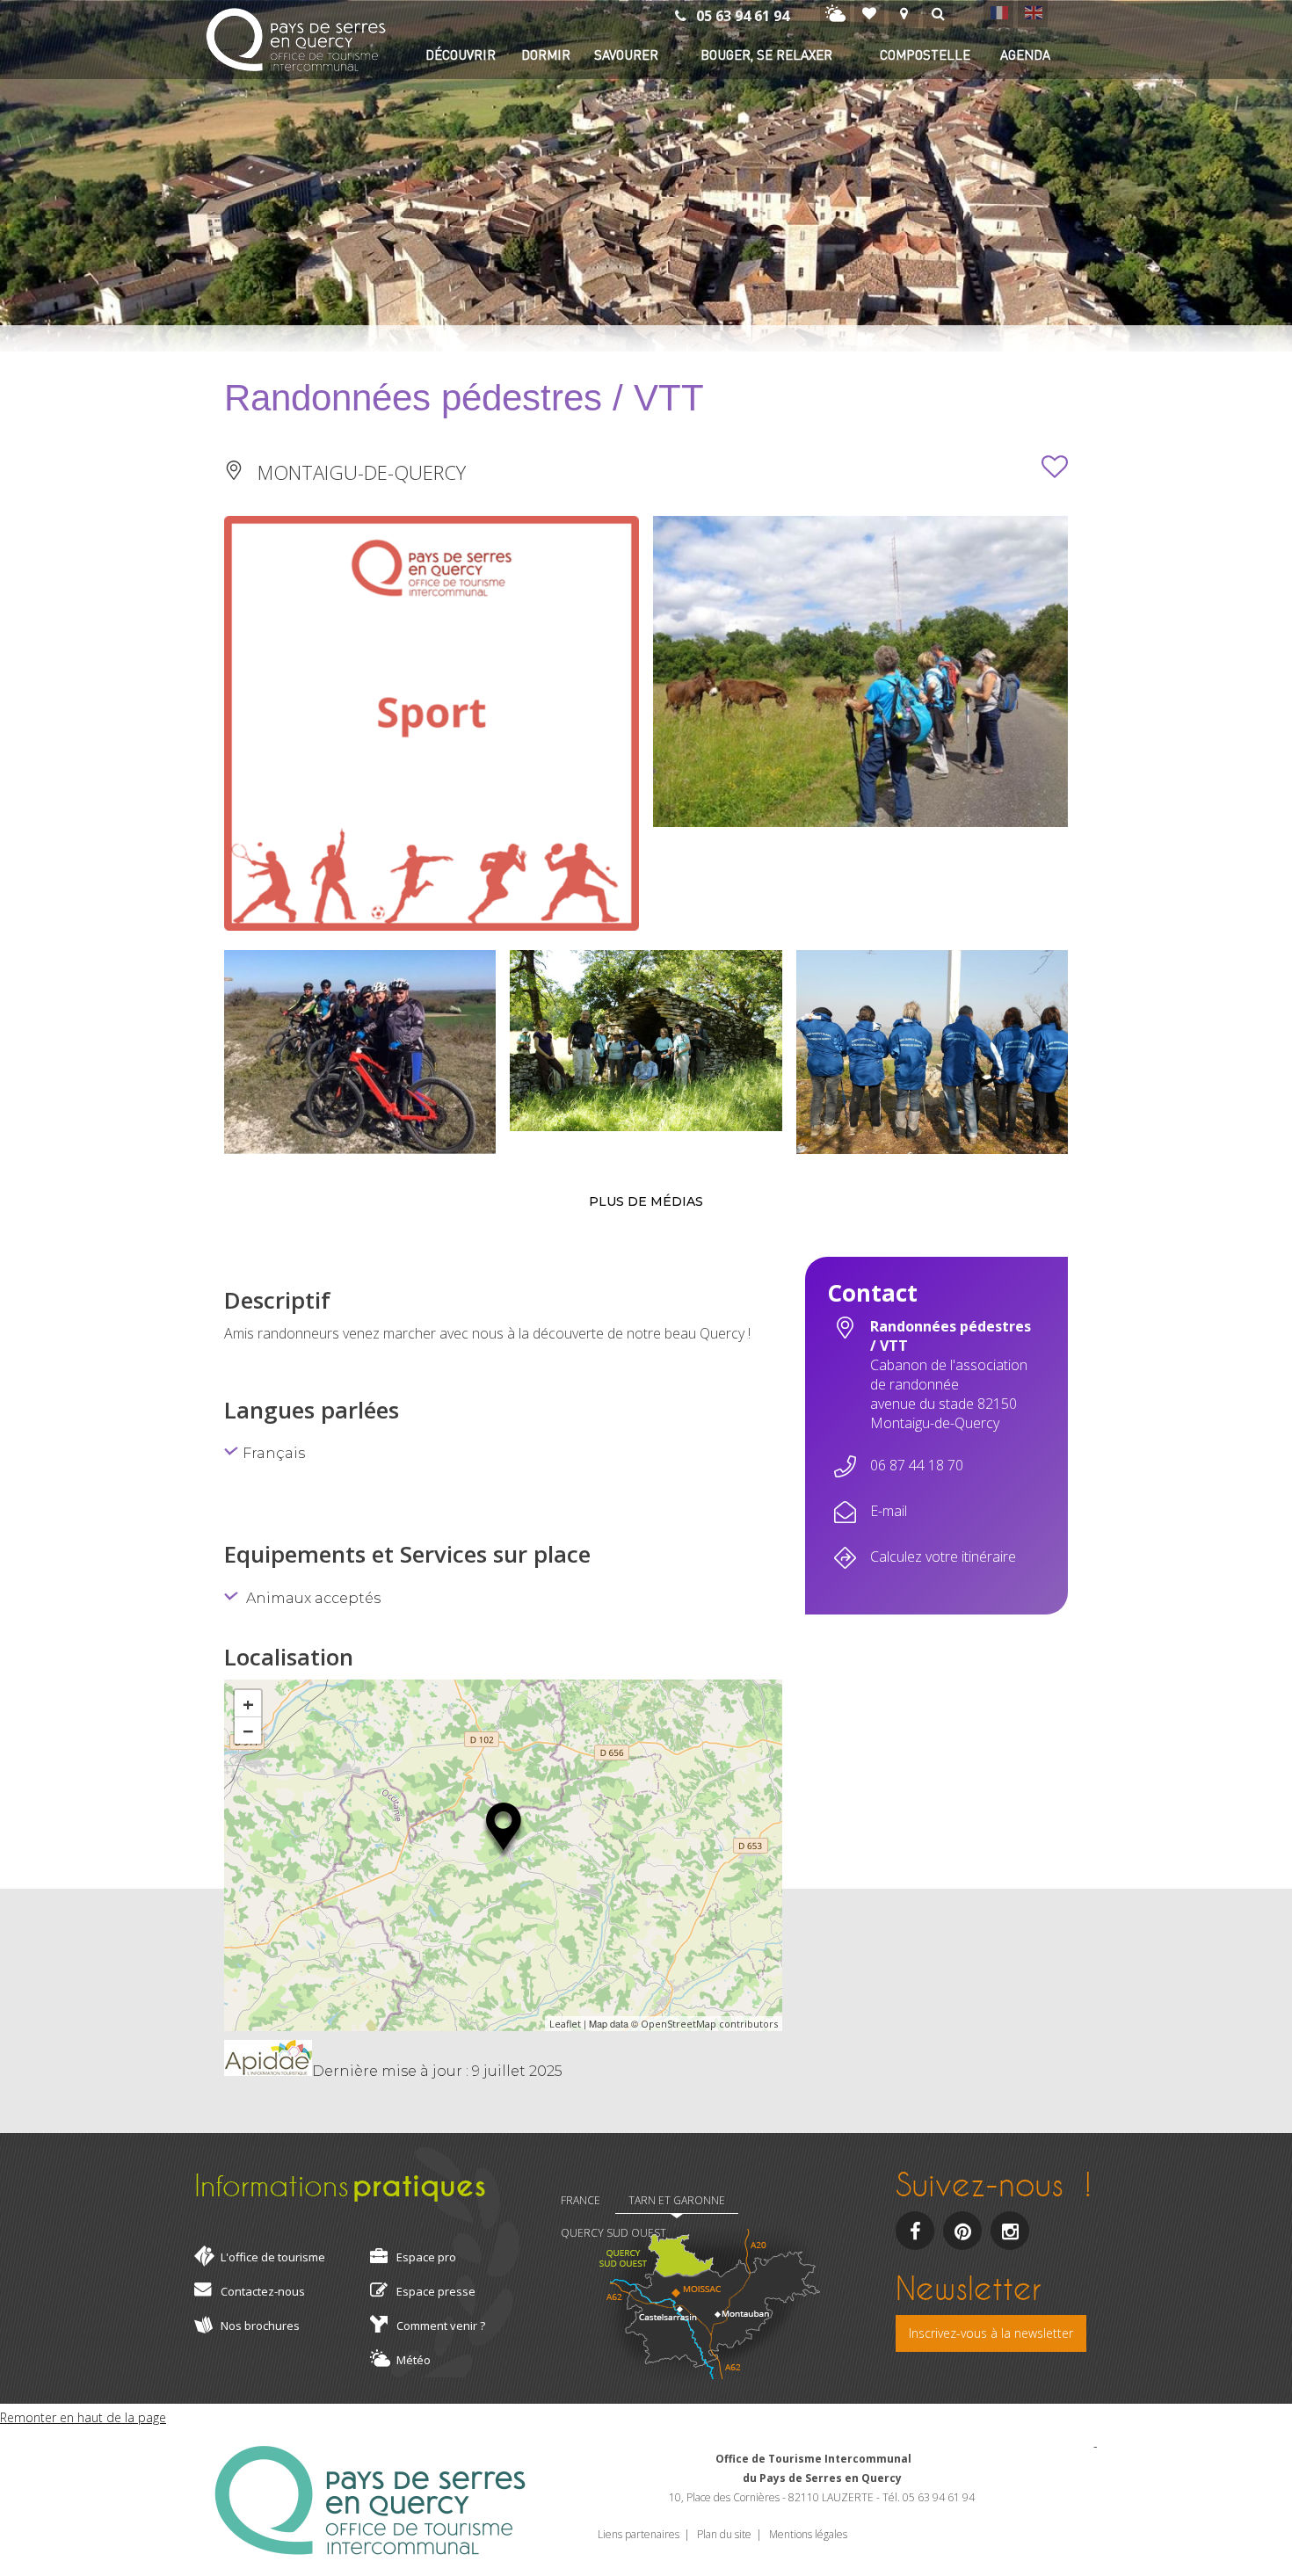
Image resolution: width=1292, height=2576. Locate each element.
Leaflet (565, 2024)
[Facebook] (915, 2231)
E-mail (889, 1511)
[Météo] (835, 14)
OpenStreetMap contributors (709, 2024)
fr (998, 12)
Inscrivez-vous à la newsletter (991, 2333)
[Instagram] (1010, 2231)
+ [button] (248, 1703)
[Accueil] (296, 42)
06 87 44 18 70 (917, 1465)
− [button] (248, 1731)
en (1033, 12)
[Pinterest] (962, 2231)
